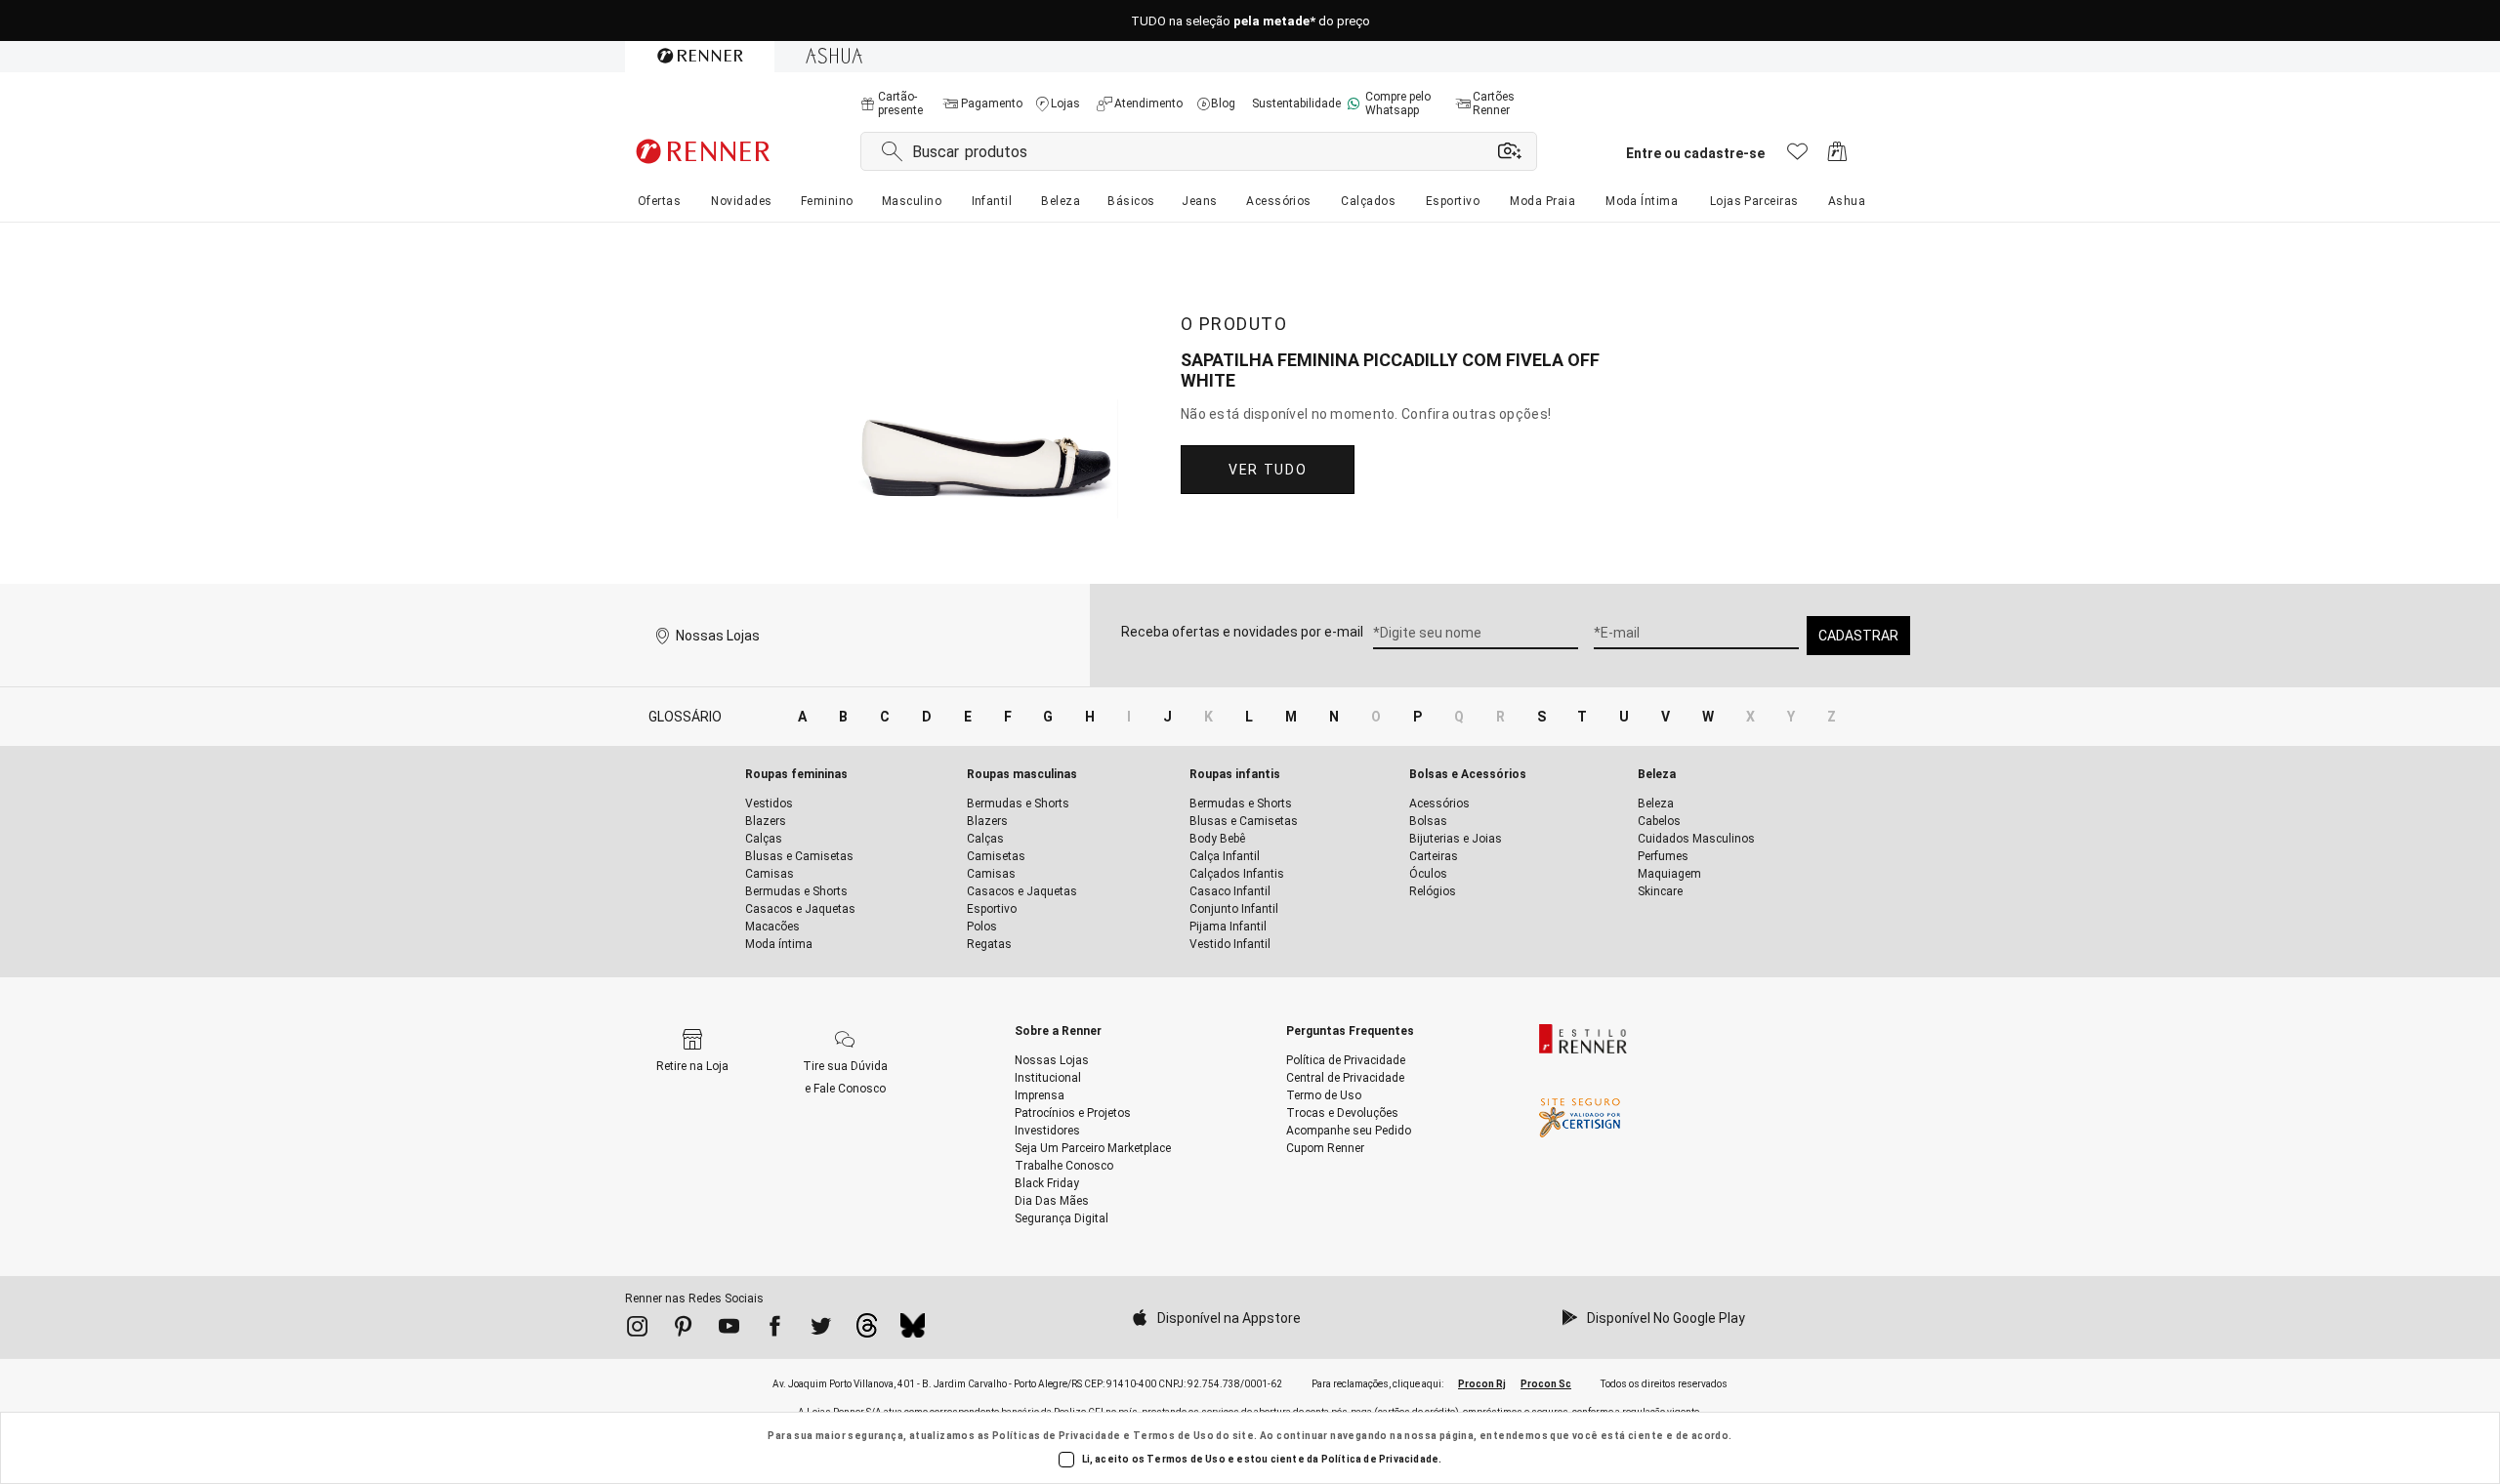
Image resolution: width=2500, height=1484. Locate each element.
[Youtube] (729, 1330)
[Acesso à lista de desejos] (1797, 157)
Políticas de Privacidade (1057, 1436)
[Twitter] (821, 1330)
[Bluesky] (913, 1331)
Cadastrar (1858, 636)
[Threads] (867, 1331)
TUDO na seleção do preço (1250, 21)
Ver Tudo (1268, 470)
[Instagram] (637, 1330)
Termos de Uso (1173, 1436)
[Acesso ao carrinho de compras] (1837, 157)
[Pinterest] (683, 1330)
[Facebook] (775, 1330)
